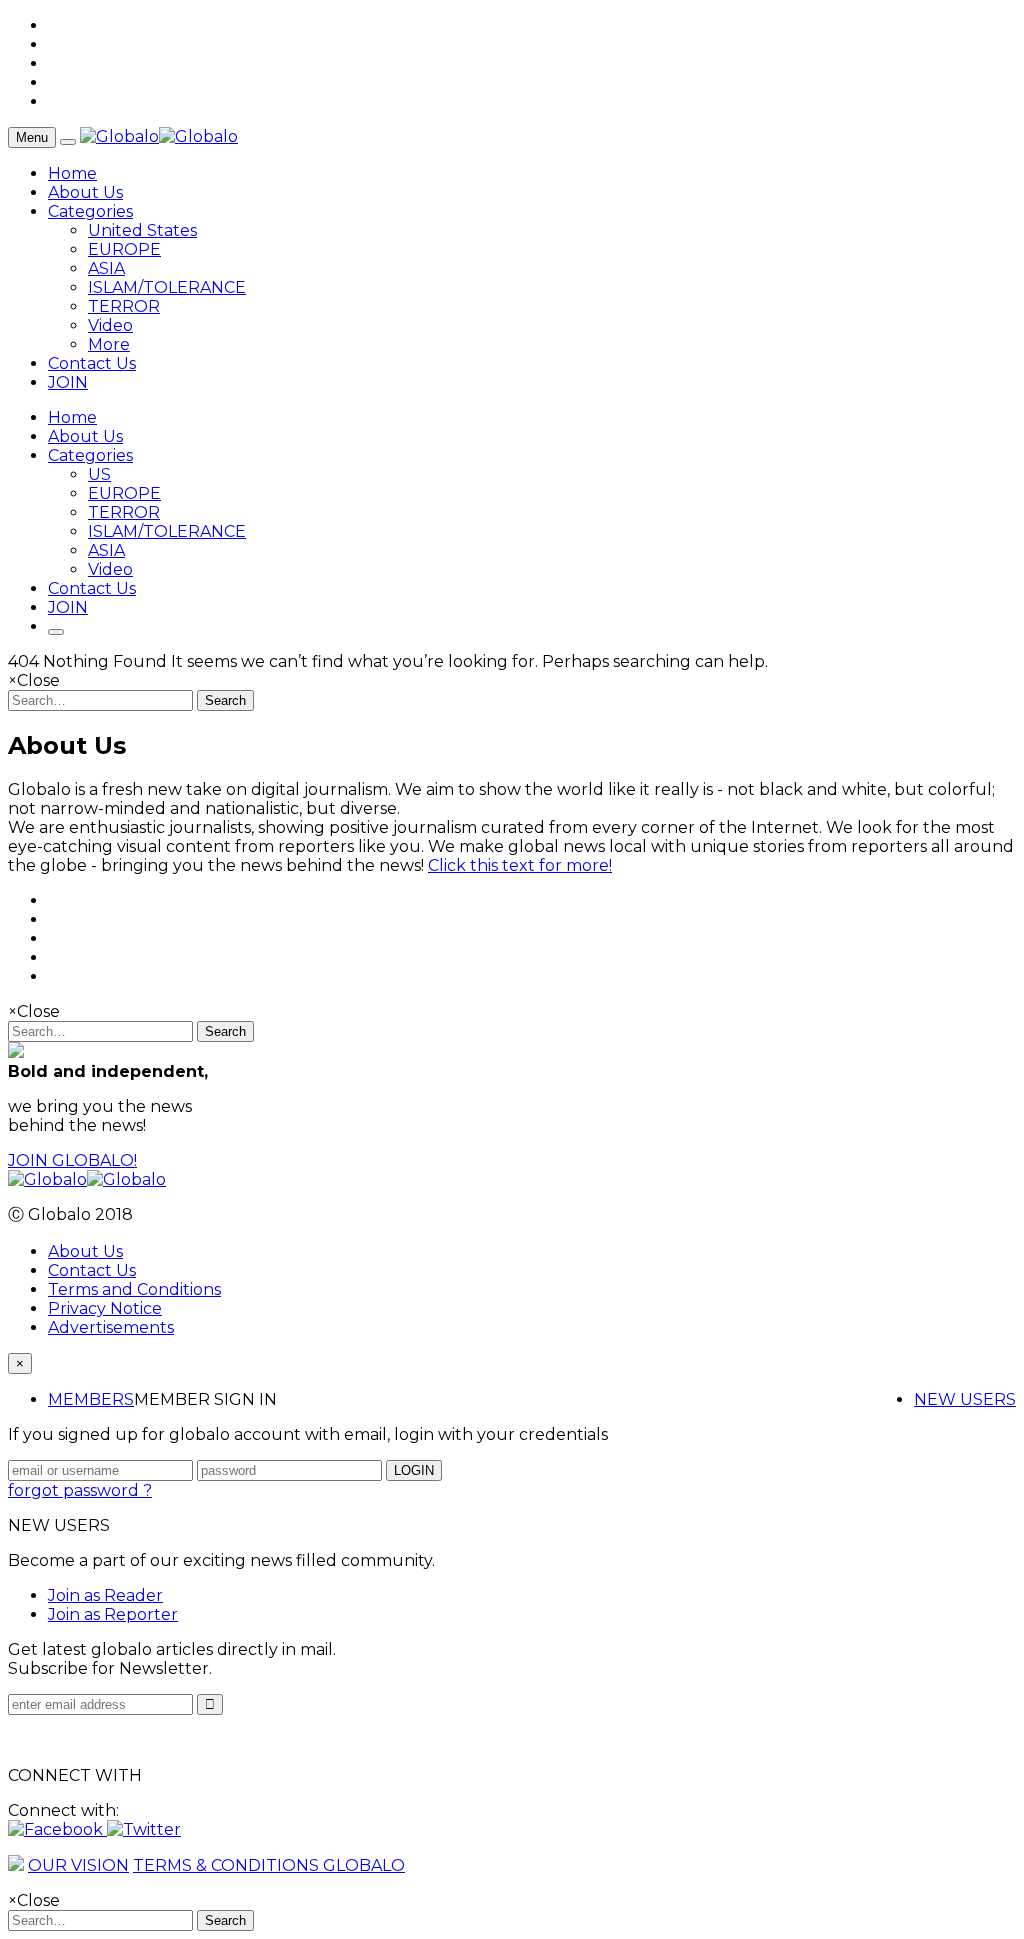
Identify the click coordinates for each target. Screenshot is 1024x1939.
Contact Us (92, 363)
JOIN (68, 382)
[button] (57, 1829)
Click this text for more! (520, 865)
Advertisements (111, 1327)
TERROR (124, 306)
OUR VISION (78, 1865)
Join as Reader (105, 1595)
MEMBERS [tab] (91, 1399)
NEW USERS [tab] (965, 1399)
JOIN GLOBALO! (72, 1160)
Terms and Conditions (134, 1289)
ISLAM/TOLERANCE (167, 287)
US (99, 474)
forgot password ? (80, 1490)
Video (110, 325)
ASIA (106, 268)
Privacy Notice (105, 1308)
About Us (85, 192)
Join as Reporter (113, 1614)
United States (142, 230)
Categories (90, 211)
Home (72, 173)
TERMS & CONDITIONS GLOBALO (269, 1865)
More (109, 344)
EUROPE (124, 249)
